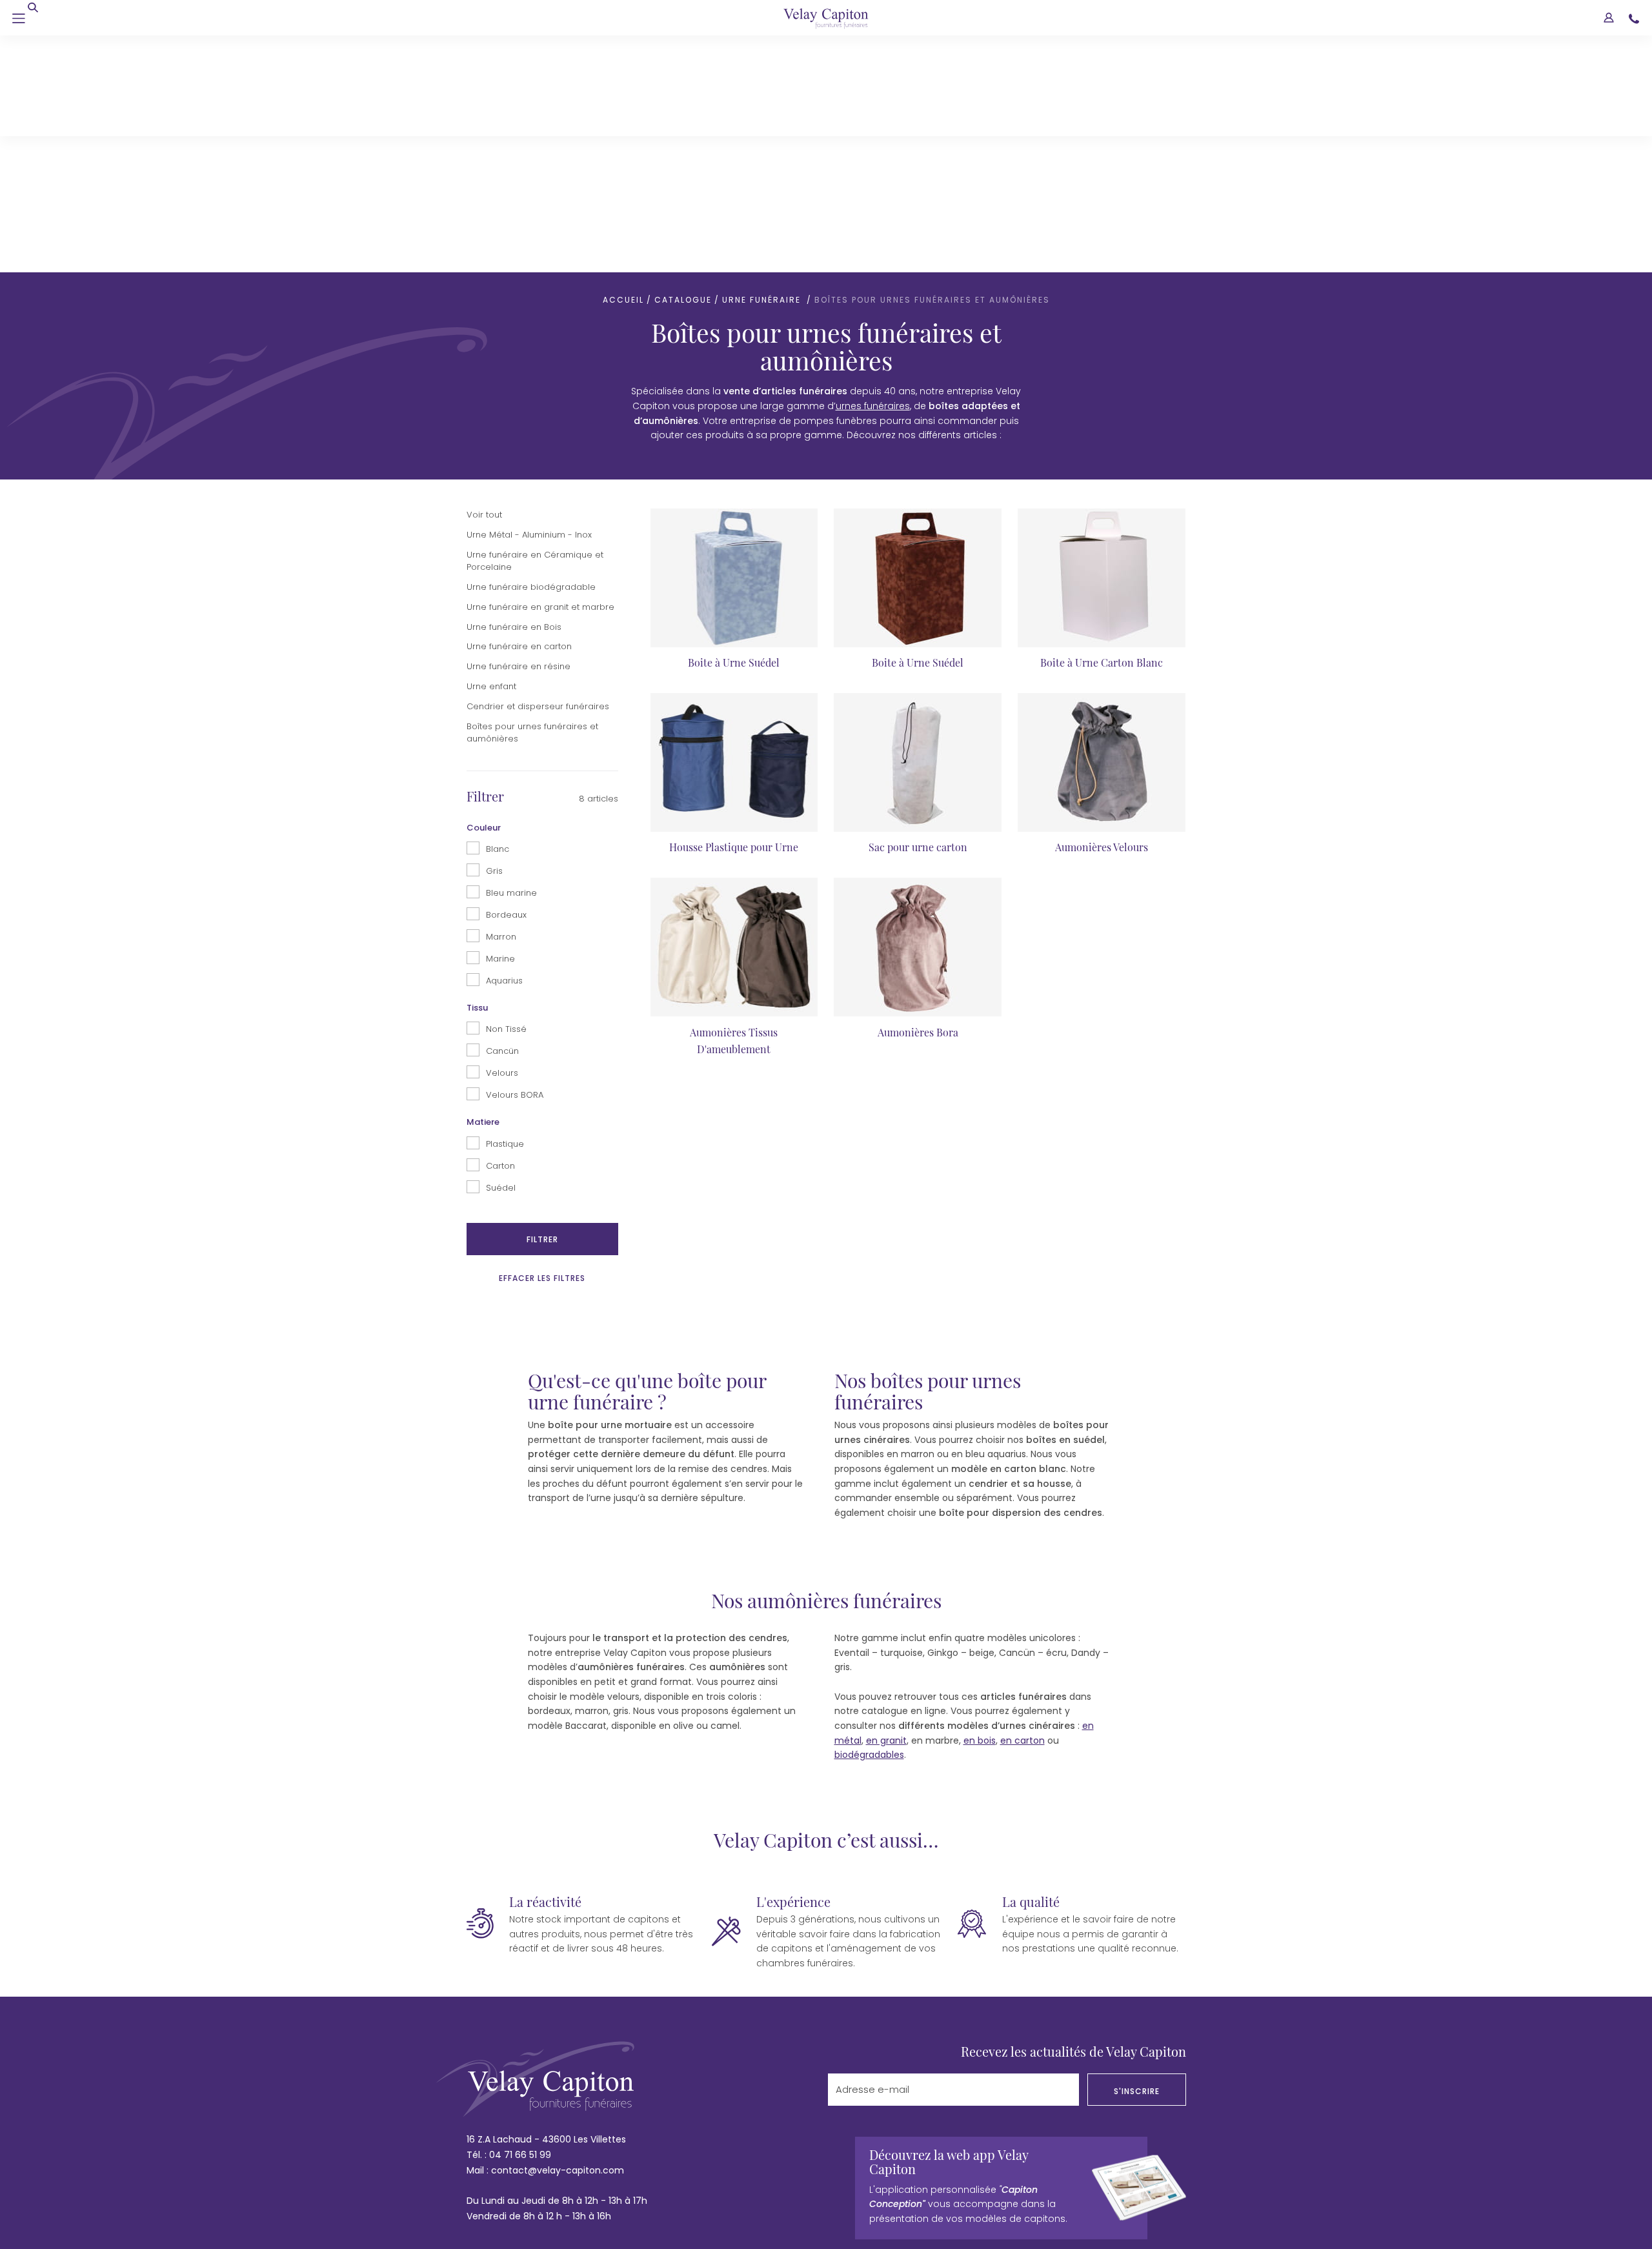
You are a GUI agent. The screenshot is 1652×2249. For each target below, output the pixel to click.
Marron (501, 701)
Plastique (505, 908)
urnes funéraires (873, 170)
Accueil (623, 64)
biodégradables (869, 1518)
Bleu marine (511, 657)
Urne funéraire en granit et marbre (540, 371)
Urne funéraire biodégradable (531, 351)
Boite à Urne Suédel (734, 426)
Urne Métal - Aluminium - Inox (529, 298)
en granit (886, 1504)
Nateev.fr (1165, 2073)
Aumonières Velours (1102, 611)
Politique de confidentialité (692, 2073)
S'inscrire (1137, 1855)
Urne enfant (491, 450)
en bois (980, 1504)
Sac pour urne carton (918, 611)
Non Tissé (506, 793)
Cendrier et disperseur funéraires (538, 470)
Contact (486, 2073)
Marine (500, 722)
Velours (502, 837)
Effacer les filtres (542, 1042)
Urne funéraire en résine (519, 430)
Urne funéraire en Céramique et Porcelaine (536, 325)
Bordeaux (506, 679)
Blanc (498, 613)
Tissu (477, 772)
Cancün (502, 815)
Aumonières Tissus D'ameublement (734, 804)
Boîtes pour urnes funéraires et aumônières (534, 497)
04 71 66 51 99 (520, 1919)
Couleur (484, 591)
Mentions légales (568, 2073)
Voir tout (484, 278)
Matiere (483, 886)
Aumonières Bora (918, 796)
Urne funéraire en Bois (514, 391)
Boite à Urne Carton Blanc (1102, 426)
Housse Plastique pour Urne (734, 611)
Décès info (802, 2073)
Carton (500, 930)
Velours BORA (515, 859)
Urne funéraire (763, 64)
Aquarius (504, 744)
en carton (1022, 1504)
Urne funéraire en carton (519, 410)
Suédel (501, 952)
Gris (494, 635)
